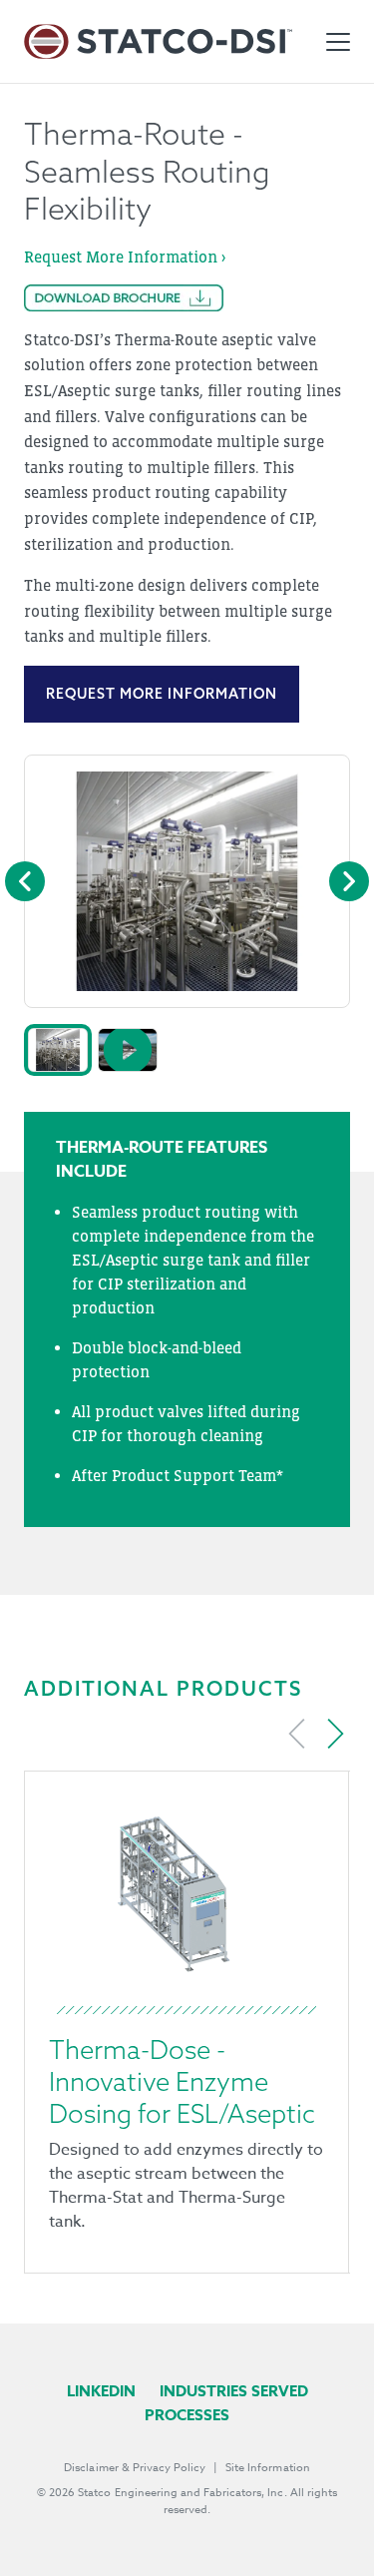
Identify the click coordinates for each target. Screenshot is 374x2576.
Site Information (267, 2468)
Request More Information (162, 694)
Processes (187, 2415)
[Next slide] (335, 1734)
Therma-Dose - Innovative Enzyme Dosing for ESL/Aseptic (182, 2081)
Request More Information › (125, 257)
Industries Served (234, 2391)
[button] (58, 1050)
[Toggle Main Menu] (338, 42)
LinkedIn (101, 2391)
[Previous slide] (297, 1734)
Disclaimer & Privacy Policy (135, 2468)
